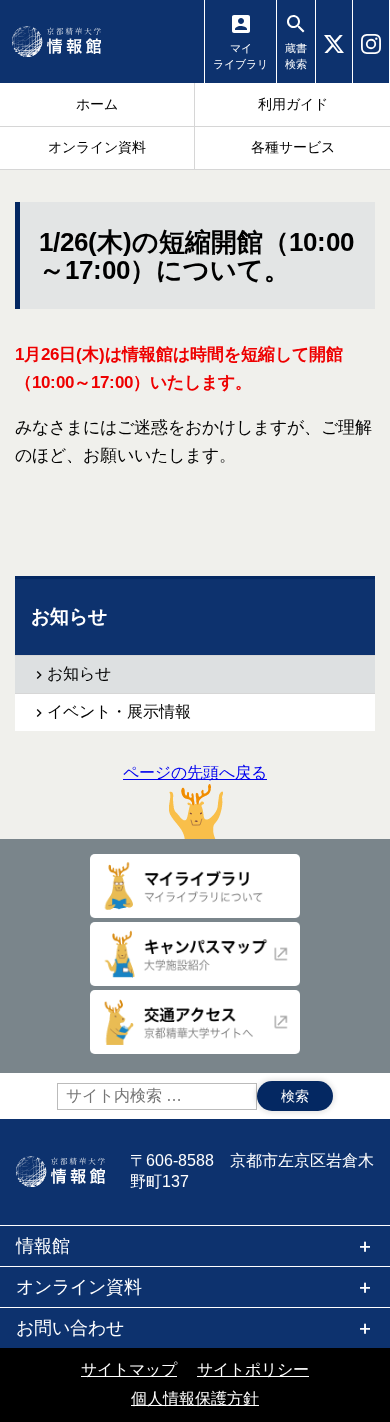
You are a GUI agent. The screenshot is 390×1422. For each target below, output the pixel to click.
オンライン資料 (79, 1287)
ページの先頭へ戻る (195, 772)
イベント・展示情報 (119, 711)
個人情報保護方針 (195, 1398)
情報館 (43, 1246)
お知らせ (79, 673)
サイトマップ (129, 1369)
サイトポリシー (253, 1369)
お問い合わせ (70, 1328)
